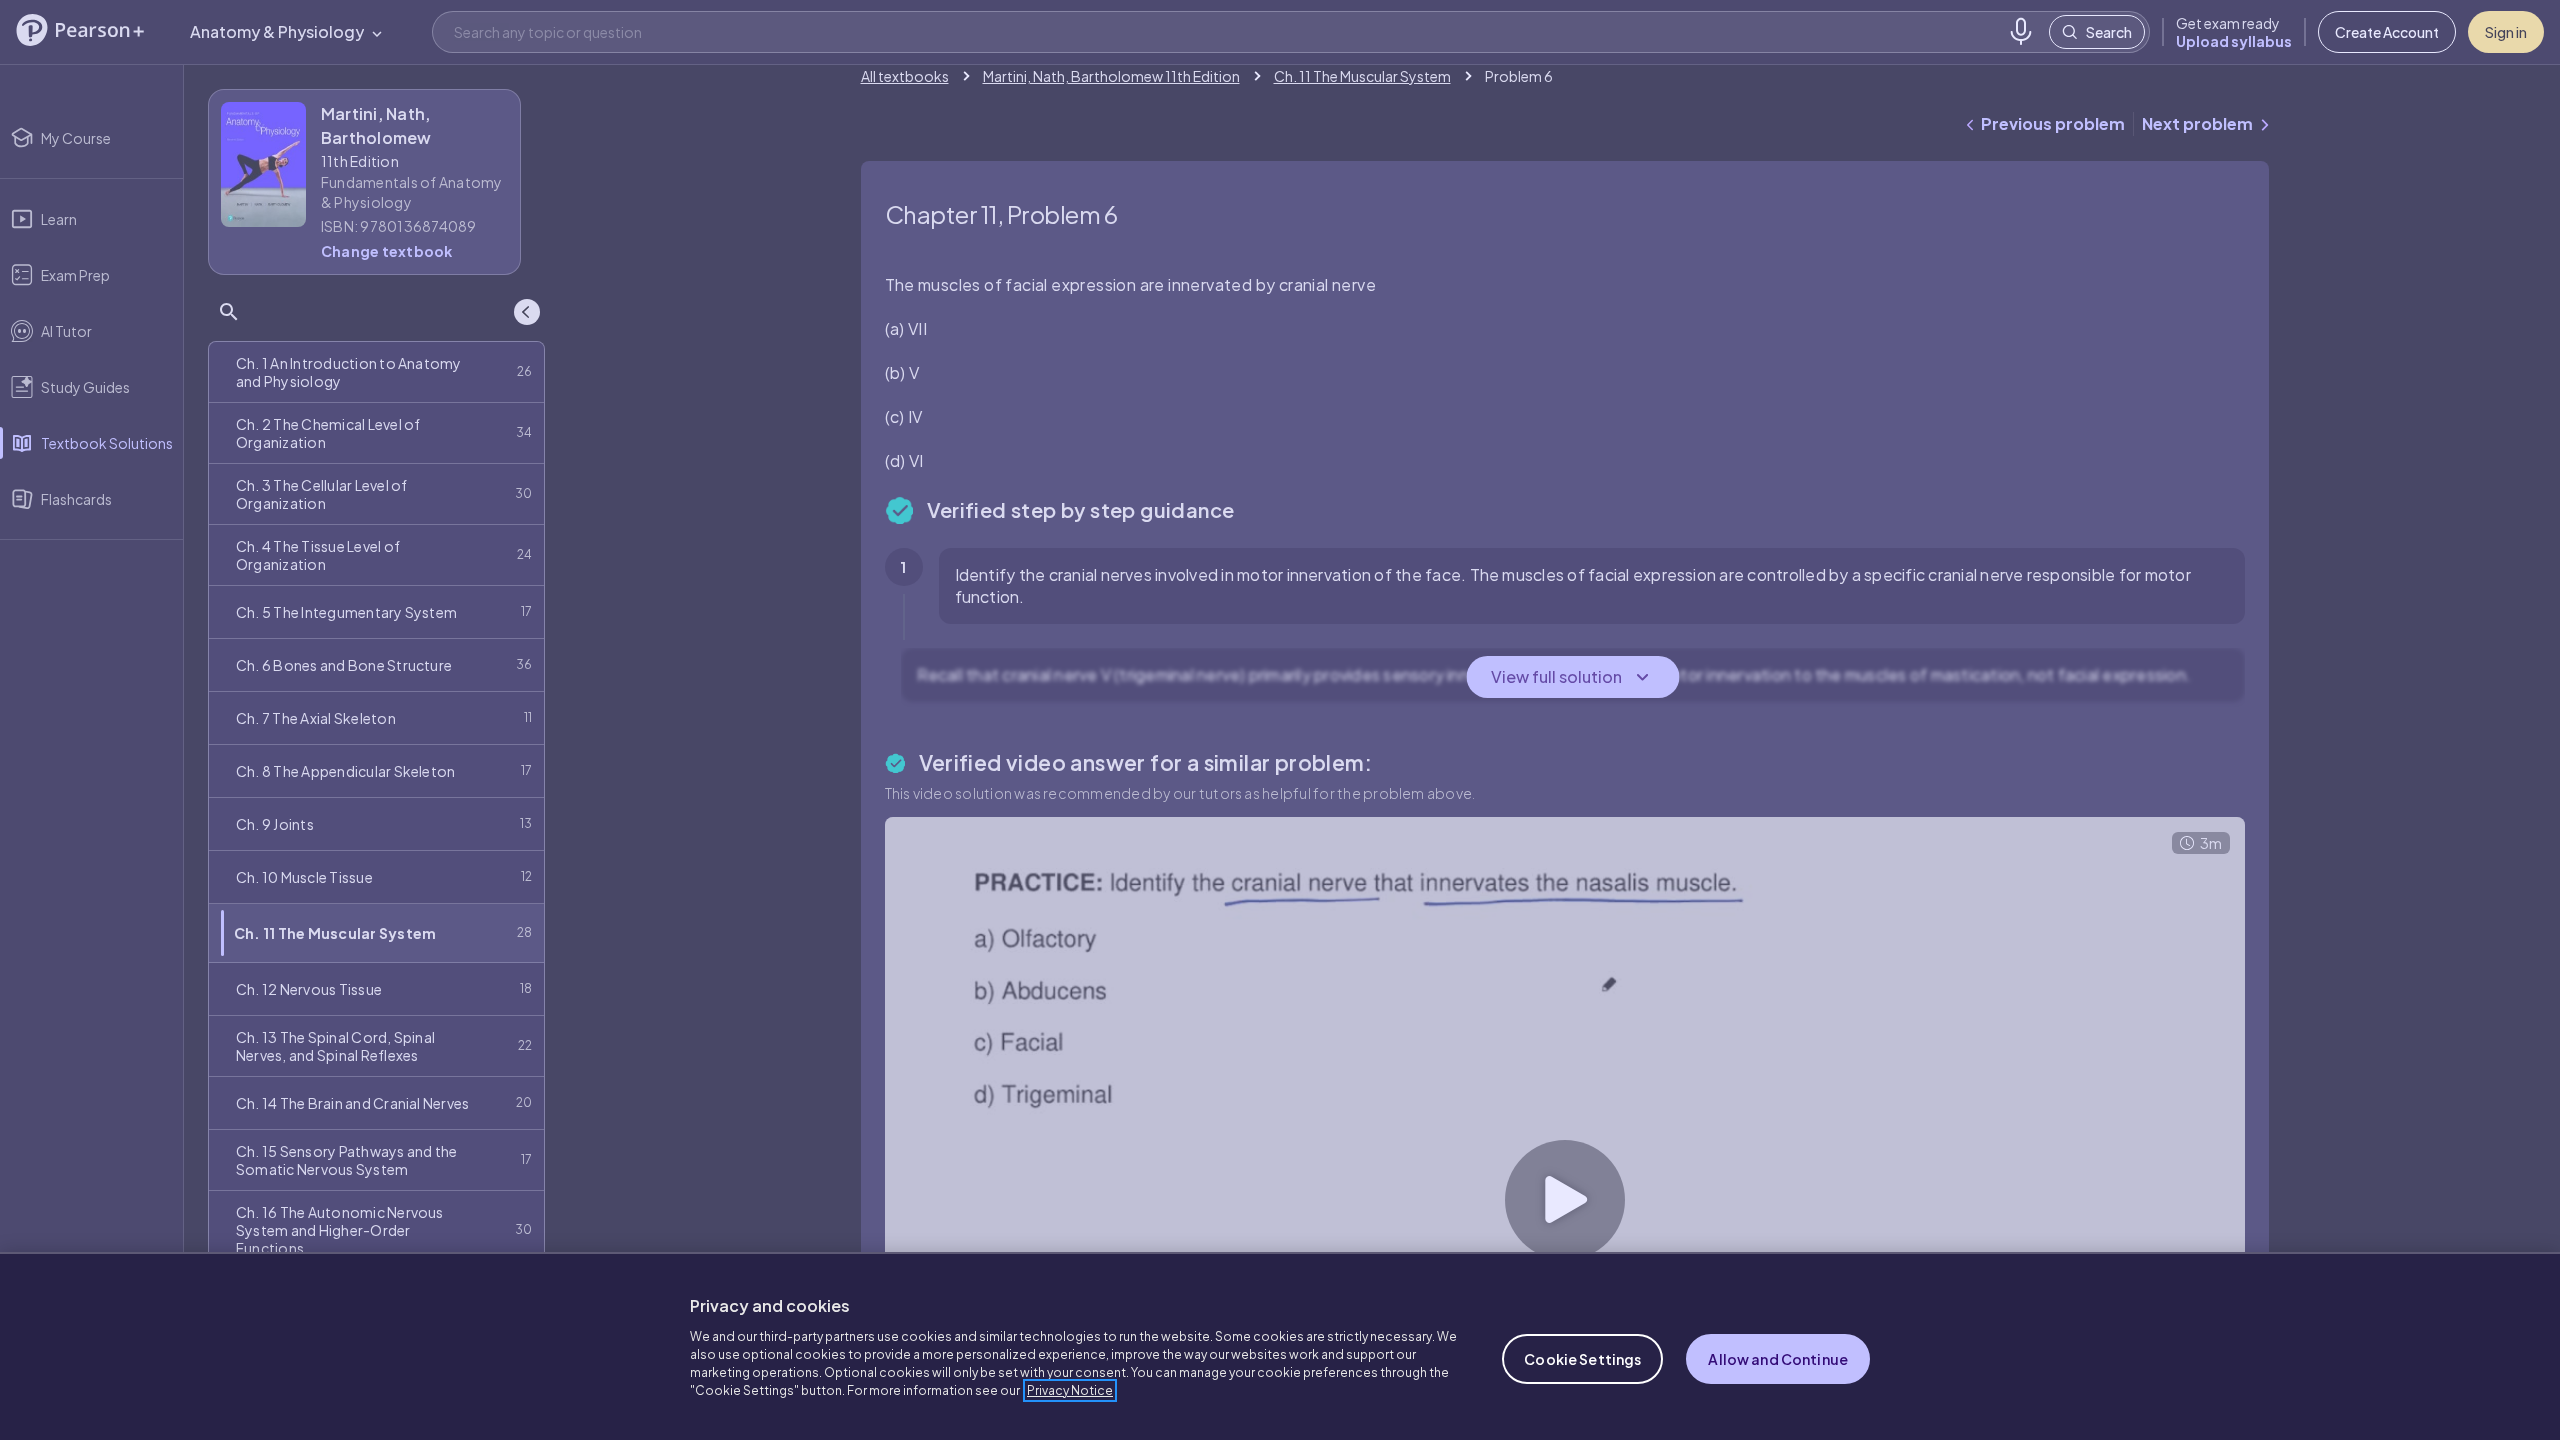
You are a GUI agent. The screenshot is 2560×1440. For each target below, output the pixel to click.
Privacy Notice (1070, 1390)
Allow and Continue (1778, 1359)
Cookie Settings (1582, 1359)
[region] (1280, 1346)
